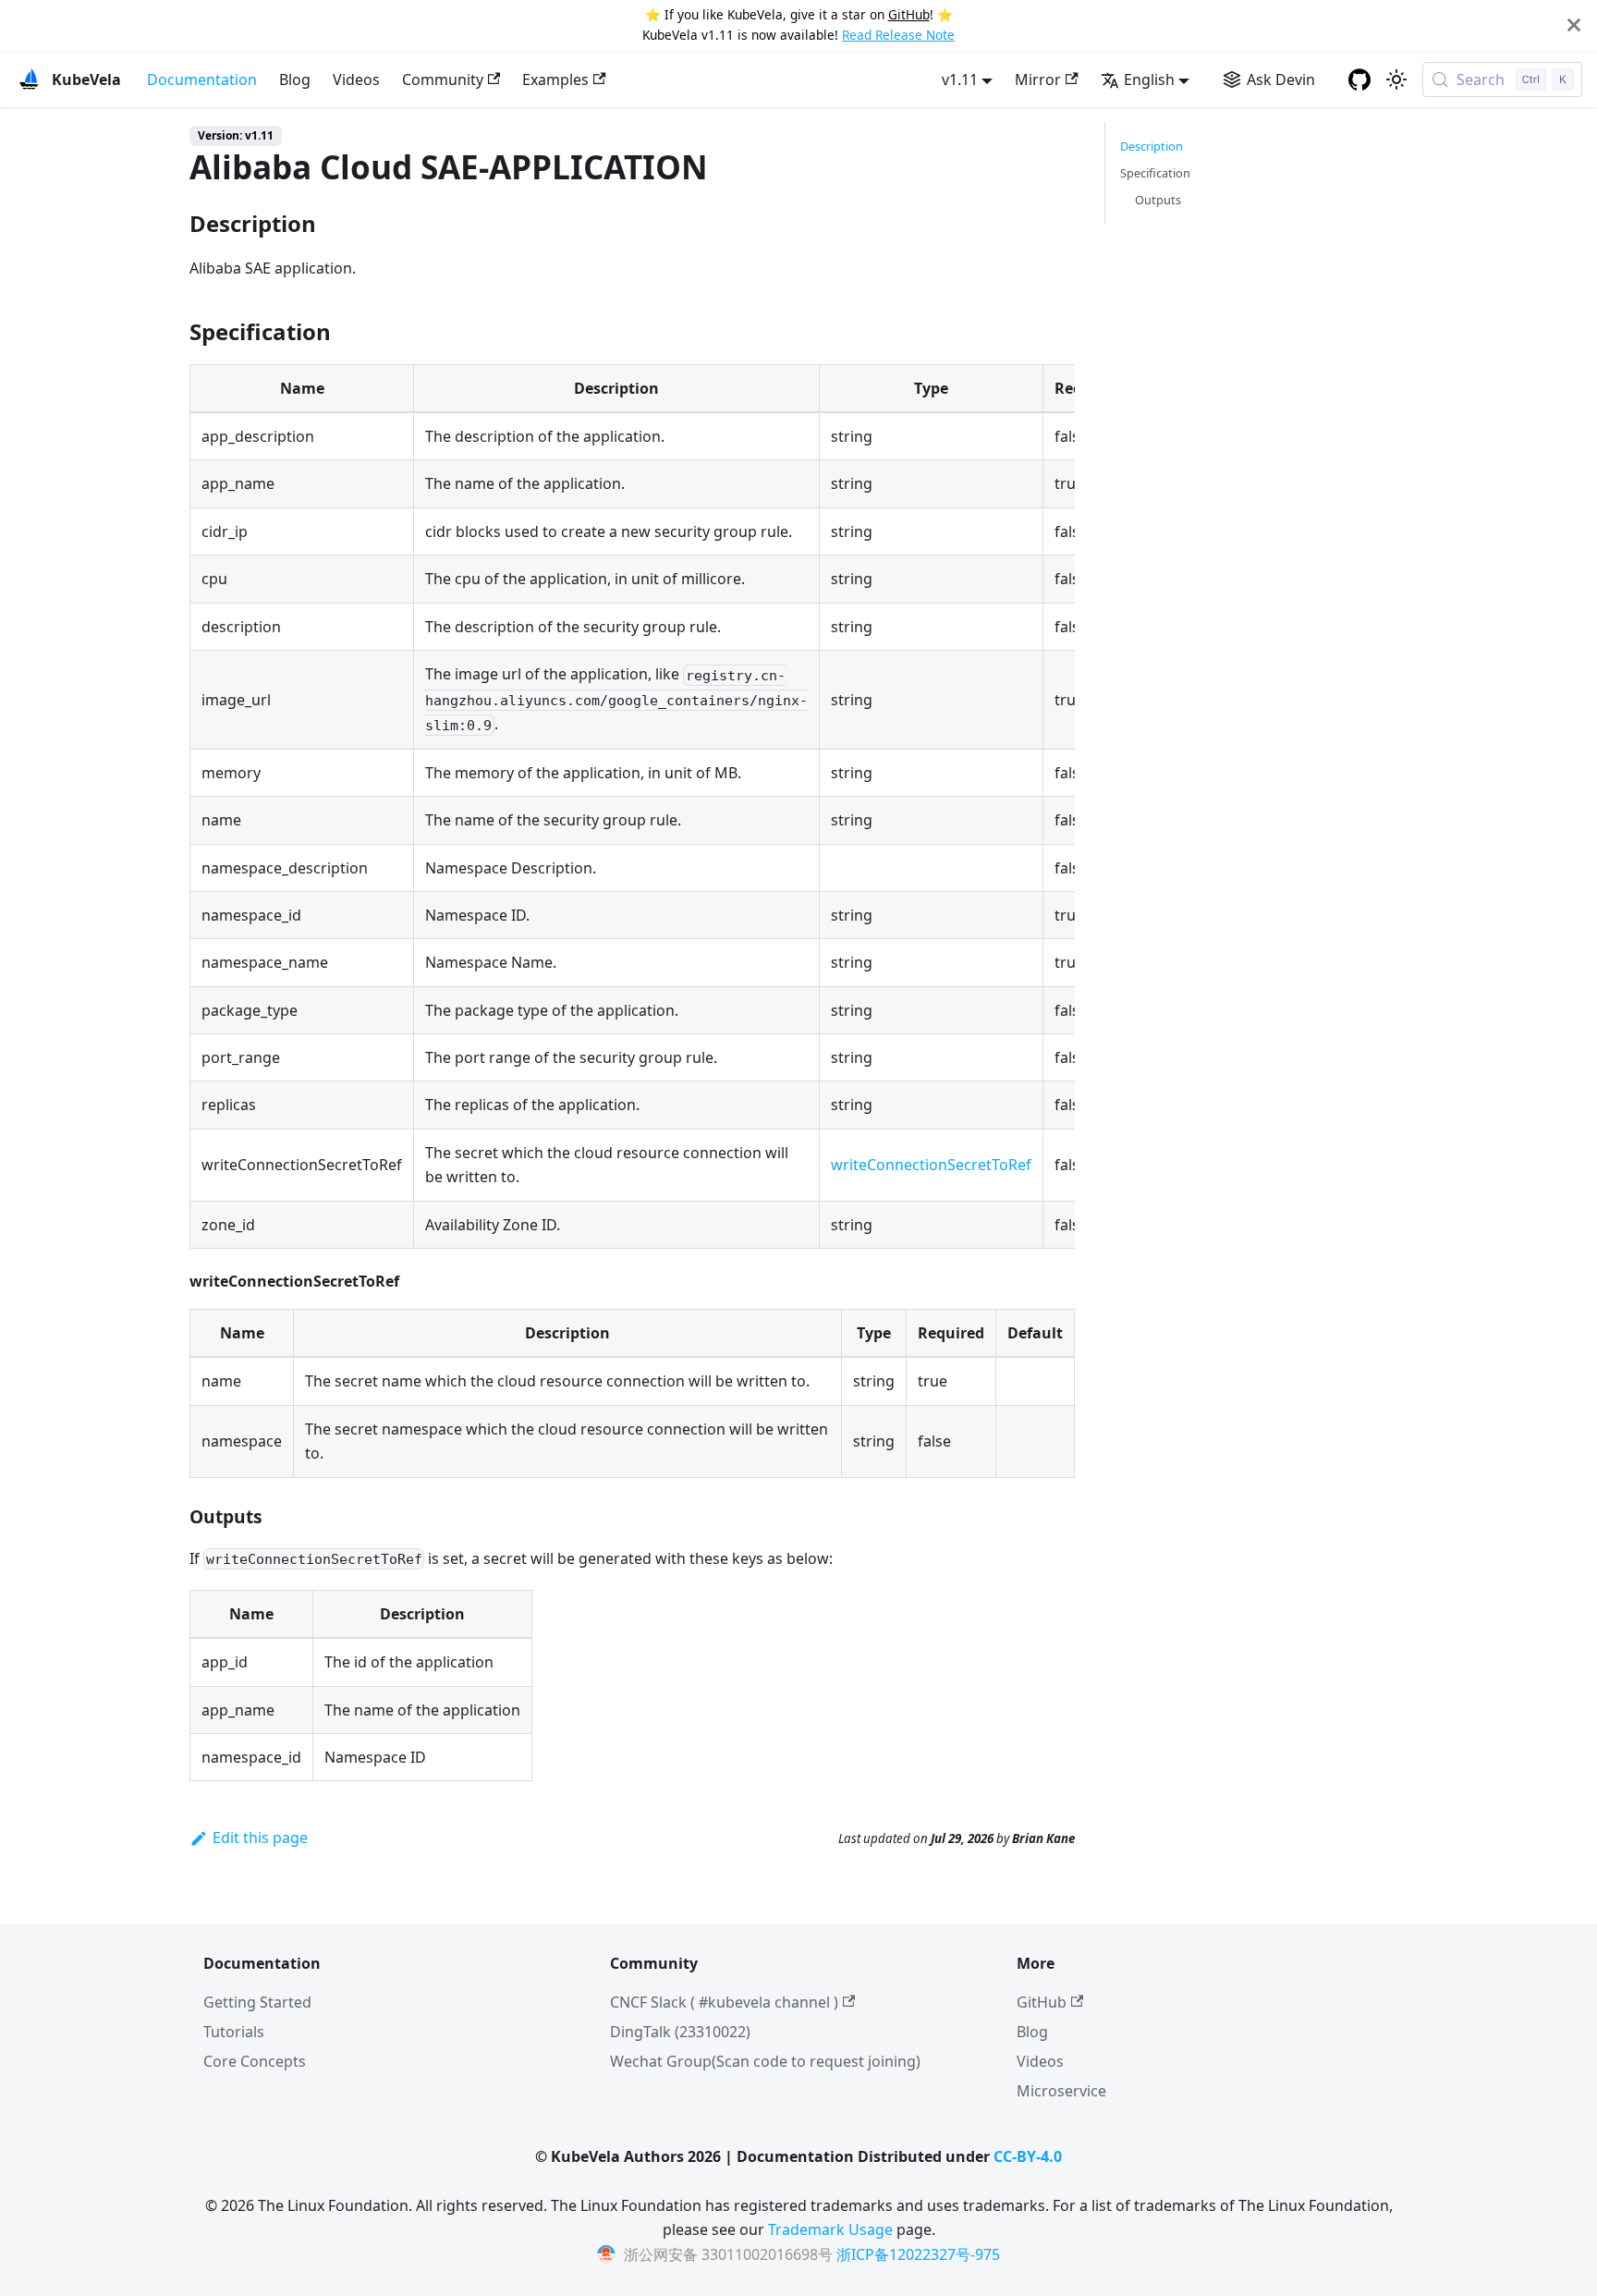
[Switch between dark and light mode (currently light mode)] (1396, 79)
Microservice (1061, 2091)
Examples (555, 79)
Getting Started (257, 2002)
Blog (295, 79)
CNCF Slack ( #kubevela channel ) (724, 2002)
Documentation (202, 79)
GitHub (909, 14)
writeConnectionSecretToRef (931, 1165)
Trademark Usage (830, 2229)
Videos (356, 79)
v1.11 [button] (960, 79)
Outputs (1158, 200)
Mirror (1038, 79)
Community (443, 79)
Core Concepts (255, 2061)
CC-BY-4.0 (1028, 2156)
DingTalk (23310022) (680, 2032)
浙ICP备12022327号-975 (918, 2254)
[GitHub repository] (1359, 79)
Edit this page (260, 1838)
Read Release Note (898, 35)
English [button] (1149, 79)
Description (1152, 146)
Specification (1155, 173)
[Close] (1574, 25)
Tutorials (234, 2032)
